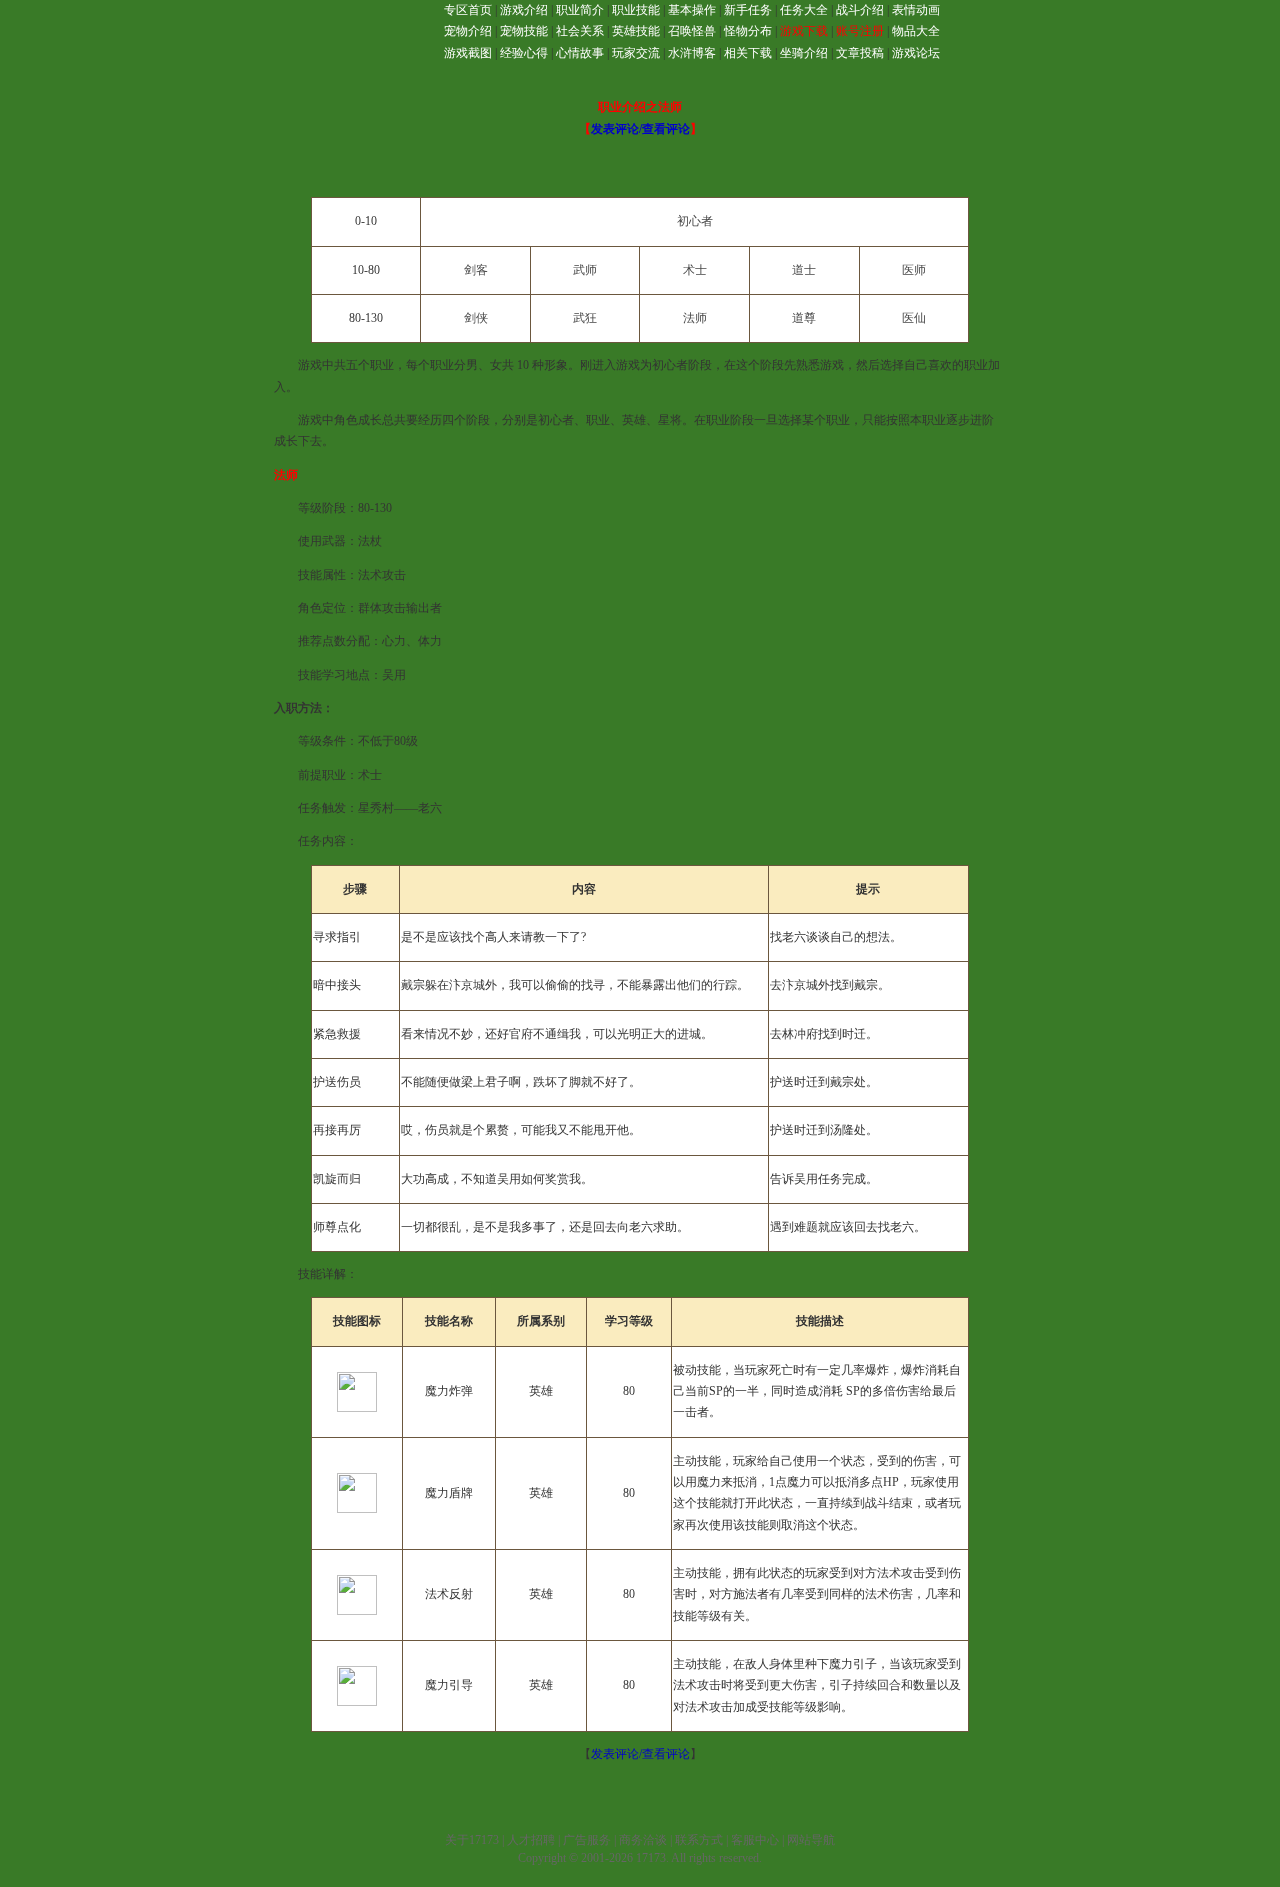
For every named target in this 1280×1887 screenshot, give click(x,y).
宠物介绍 (468, 31)
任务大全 (804, 10)
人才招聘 (531, 1840)
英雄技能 (636, 31)
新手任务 (748, 10)
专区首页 (468, 10)
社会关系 (580, 31)
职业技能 (636, 10)
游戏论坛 (916, 53)
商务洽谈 (643, 1840)
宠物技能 (524, 31)
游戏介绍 (524, 10)
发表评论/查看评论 (640, 129)
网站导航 (811, 1840)
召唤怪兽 (692, 31)
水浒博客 (692, 53)
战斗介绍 (860, 10)
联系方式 (699, 1840)
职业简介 (580, 10)
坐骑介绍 (804, 53)
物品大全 (916, 31)
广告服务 (587, 1840)
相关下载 (748, 53)
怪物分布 (748, 31)
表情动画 (916, 10)
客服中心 (755, 1840)
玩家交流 (636, 53)
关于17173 (472, 1840)
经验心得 (524, 53)
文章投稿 (860, 53)
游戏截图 (468, 53)
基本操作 (692, 10)
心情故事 (580, 53)
